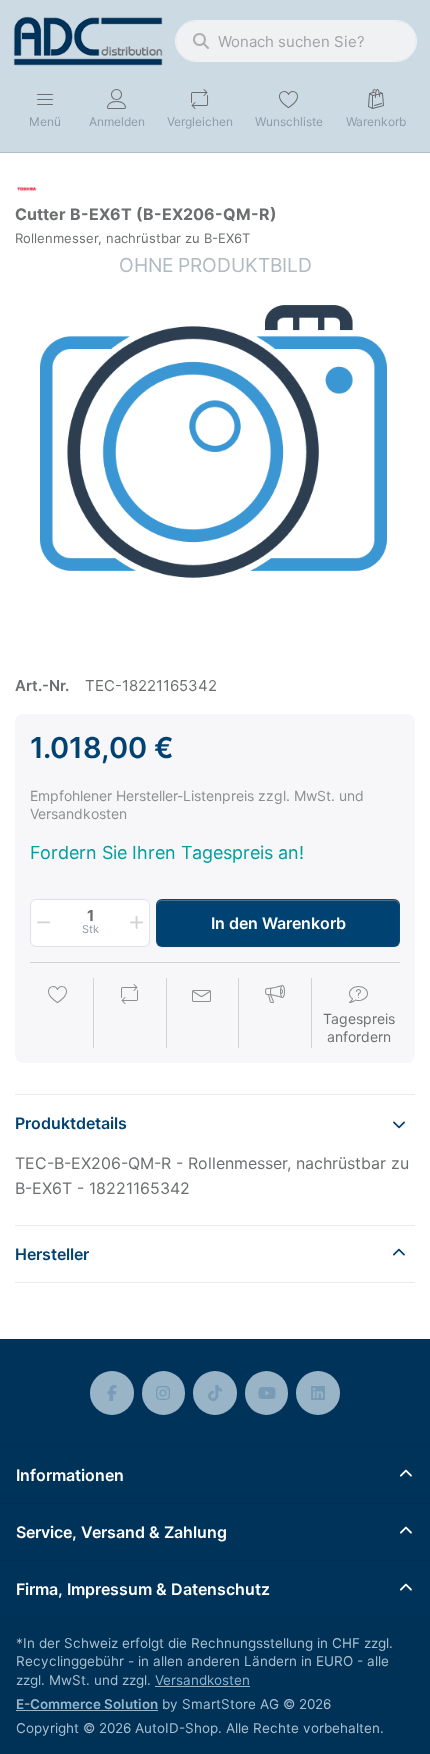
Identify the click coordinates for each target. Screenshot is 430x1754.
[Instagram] (164, 1393)
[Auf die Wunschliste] (58, 1015)
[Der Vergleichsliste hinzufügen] (130, 1015)
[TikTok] (215, 1393)
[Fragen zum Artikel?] (202, 1015)
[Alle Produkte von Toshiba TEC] (27, 187)
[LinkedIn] (318, 1393)
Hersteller (52, 1254)
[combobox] (296, 41)
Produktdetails (71, 1123)
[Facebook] (112, 1393)
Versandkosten (202, 1680)
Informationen (70, 1475)
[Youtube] (267, 1393)
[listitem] (215, 452)
